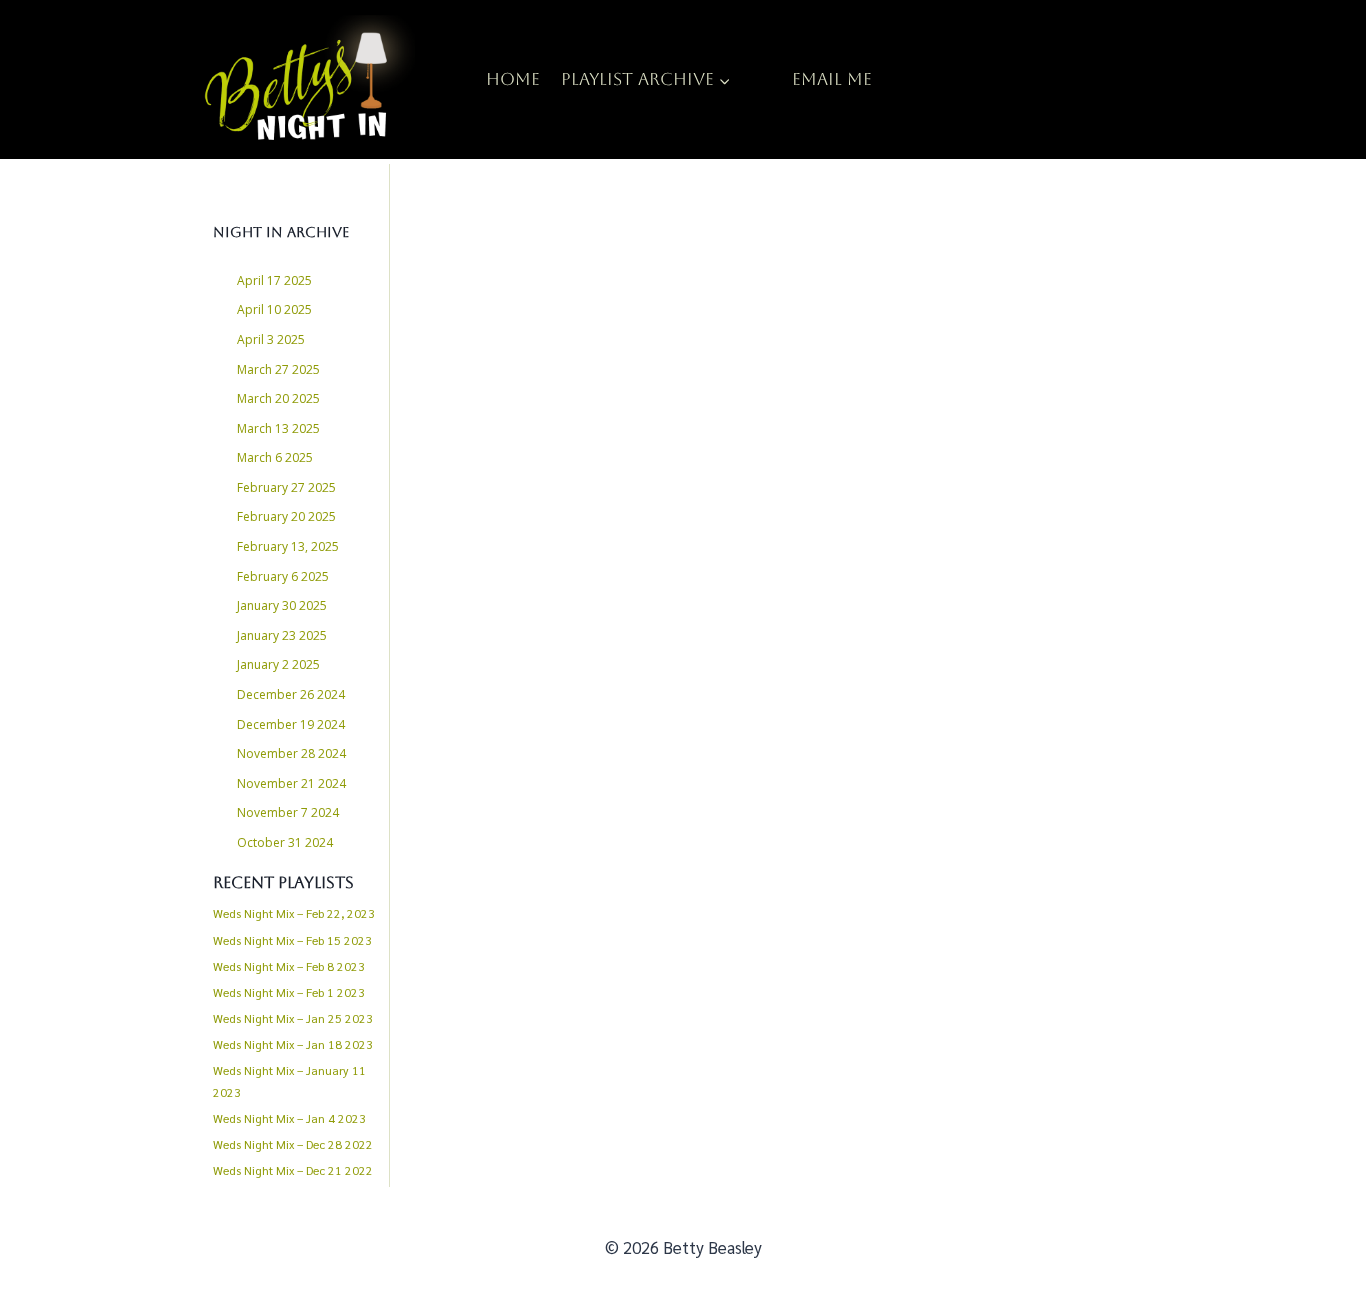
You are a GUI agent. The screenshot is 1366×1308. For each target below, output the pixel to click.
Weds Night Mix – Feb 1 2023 (289, 992)
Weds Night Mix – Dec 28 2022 (293, 1144)
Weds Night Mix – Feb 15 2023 (292, 940)
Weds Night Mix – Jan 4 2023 (289, 1118)
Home (513, 79)
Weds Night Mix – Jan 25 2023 (293, 1018)
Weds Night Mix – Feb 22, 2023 (294, 913)
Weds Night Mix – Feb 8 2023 (289, 966)
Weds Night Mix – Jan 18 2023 (293, 1044)
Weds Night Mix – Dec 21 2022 (293, 1170)
